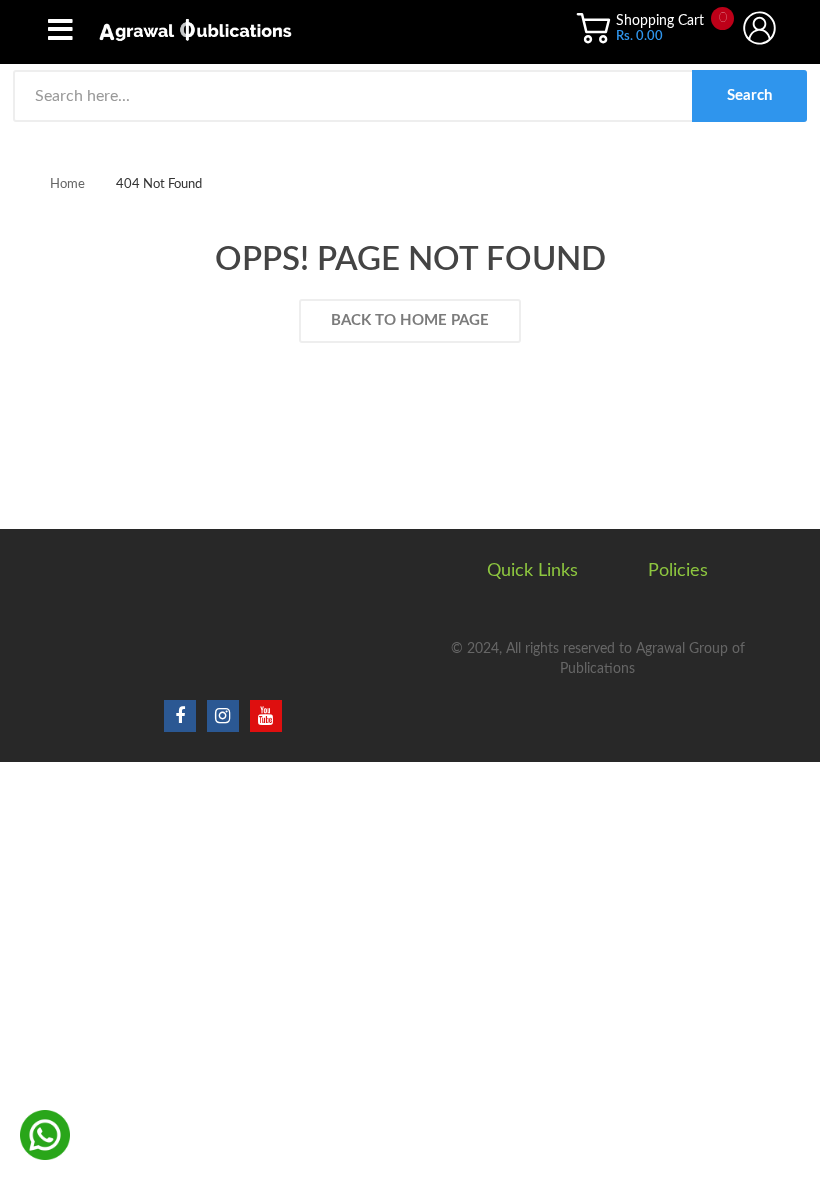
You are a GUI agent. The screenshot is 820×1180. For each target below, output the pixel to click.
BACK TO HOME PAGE (410, 320)
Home (67, 184)
